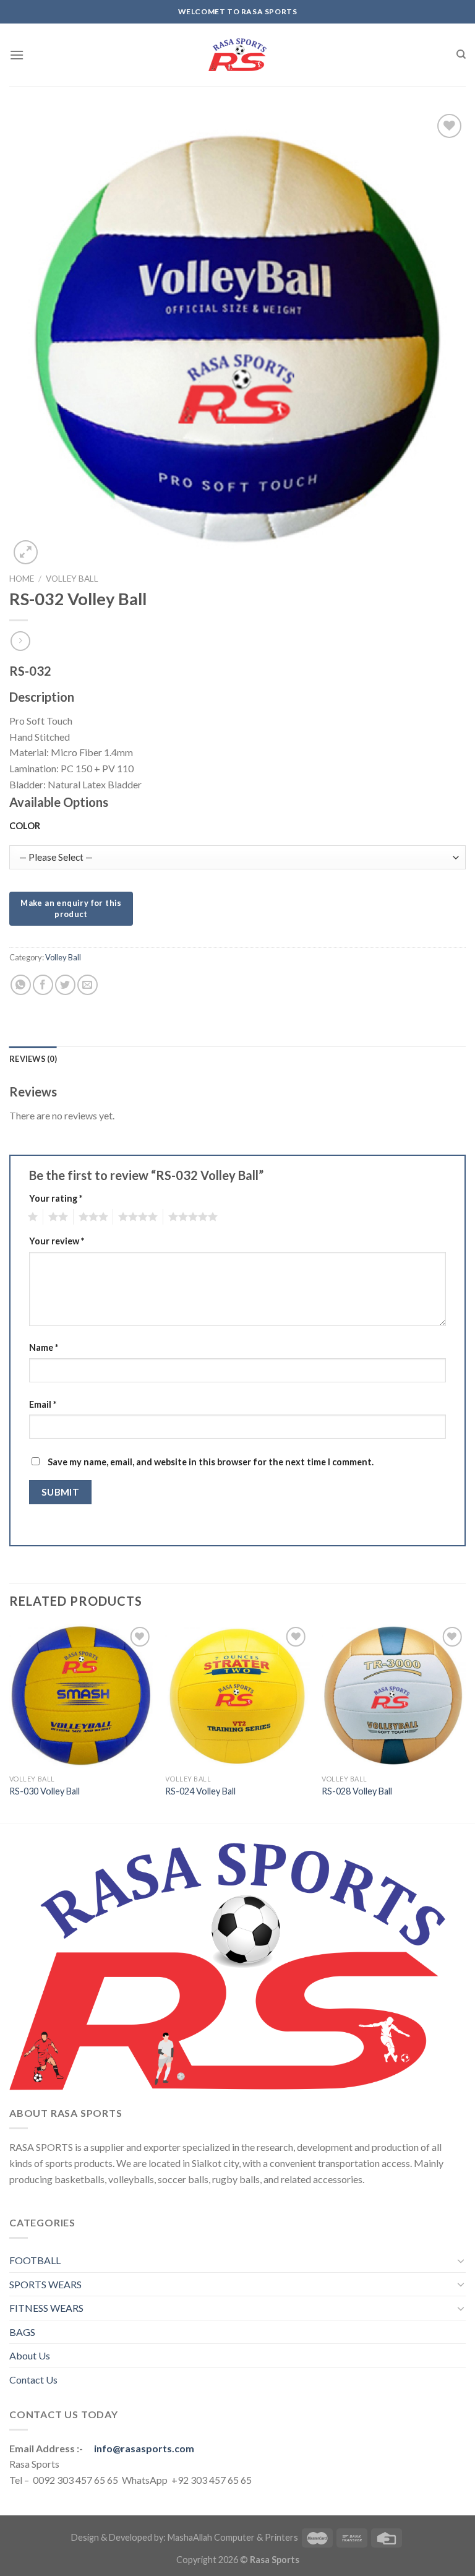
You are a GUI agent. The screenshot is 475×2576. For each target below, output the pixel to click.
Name (44, 1347)
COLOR (25, 826)
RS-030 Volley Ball (45, 1791)
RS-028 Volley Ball (357, 1791)
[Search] (461, 54)
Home (22, 579)
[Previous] (10, 1722)
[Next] (465, 1722)
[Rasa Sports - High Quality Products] (237, 55)
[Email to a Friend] (88, 985)
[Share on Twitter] (65, 985)
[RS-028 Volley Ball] (394, 1696)
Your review (57, 1241)
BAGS (22, 2332)
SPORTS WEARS (45, 2284)
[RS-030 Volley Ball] (81, 1696)
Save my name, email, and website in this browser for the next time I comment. (211, 1462)
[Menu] (17, 55)
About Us (30, 2355)
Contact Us (33, 2380)
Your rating (56, 1198)
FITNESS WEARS (46, 2308)
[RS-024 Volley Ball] (237, 1696)
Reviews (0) (33, 1059)
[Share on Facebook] (43, 985)
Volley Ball (72, 579)
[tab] (33, 1059)
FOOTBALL (35, 2260)
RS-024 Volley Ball (200, 1791)
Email (43, 1404)
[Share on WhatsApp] (21, 985)
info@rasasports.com (144, 2448)
